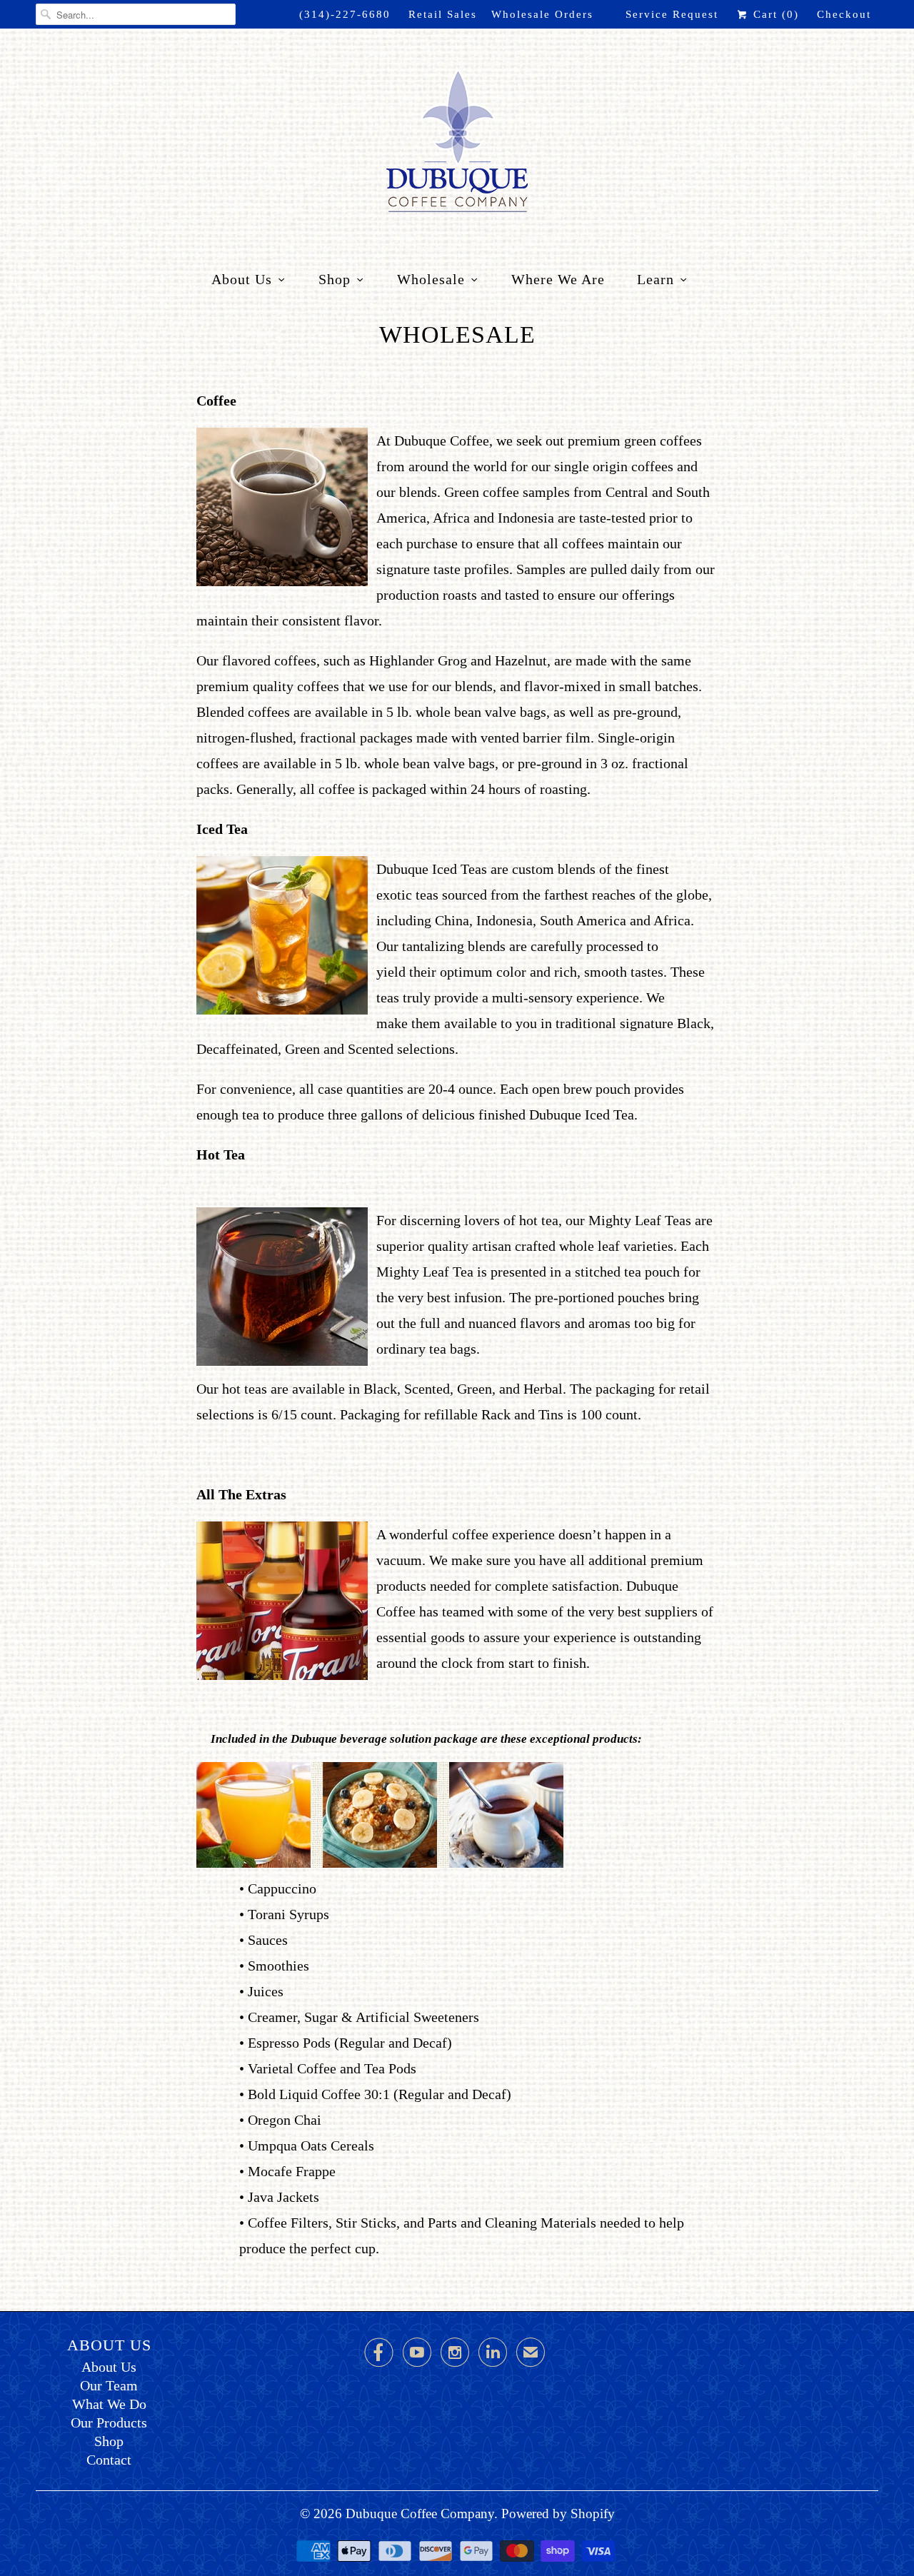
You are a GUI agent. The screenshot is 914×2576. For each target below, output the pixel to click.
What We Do (109, 2404)
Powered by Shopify (558, 2514)
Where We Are (558, 279)
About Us (242, 279)
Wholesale (431, 279)
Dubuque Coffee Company (420, 2514)
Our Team (109, 2385)
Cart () (774, 14)
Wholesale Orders (542, 14)
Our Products (109, 2422)
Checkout (844, 14)
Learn (656, 279)
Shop (335, 279)
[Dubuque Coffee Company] (457, 144)
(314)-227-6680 (345, 14)
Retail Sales (443, 14)
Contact (109, 2460)
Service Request (672, 14)
